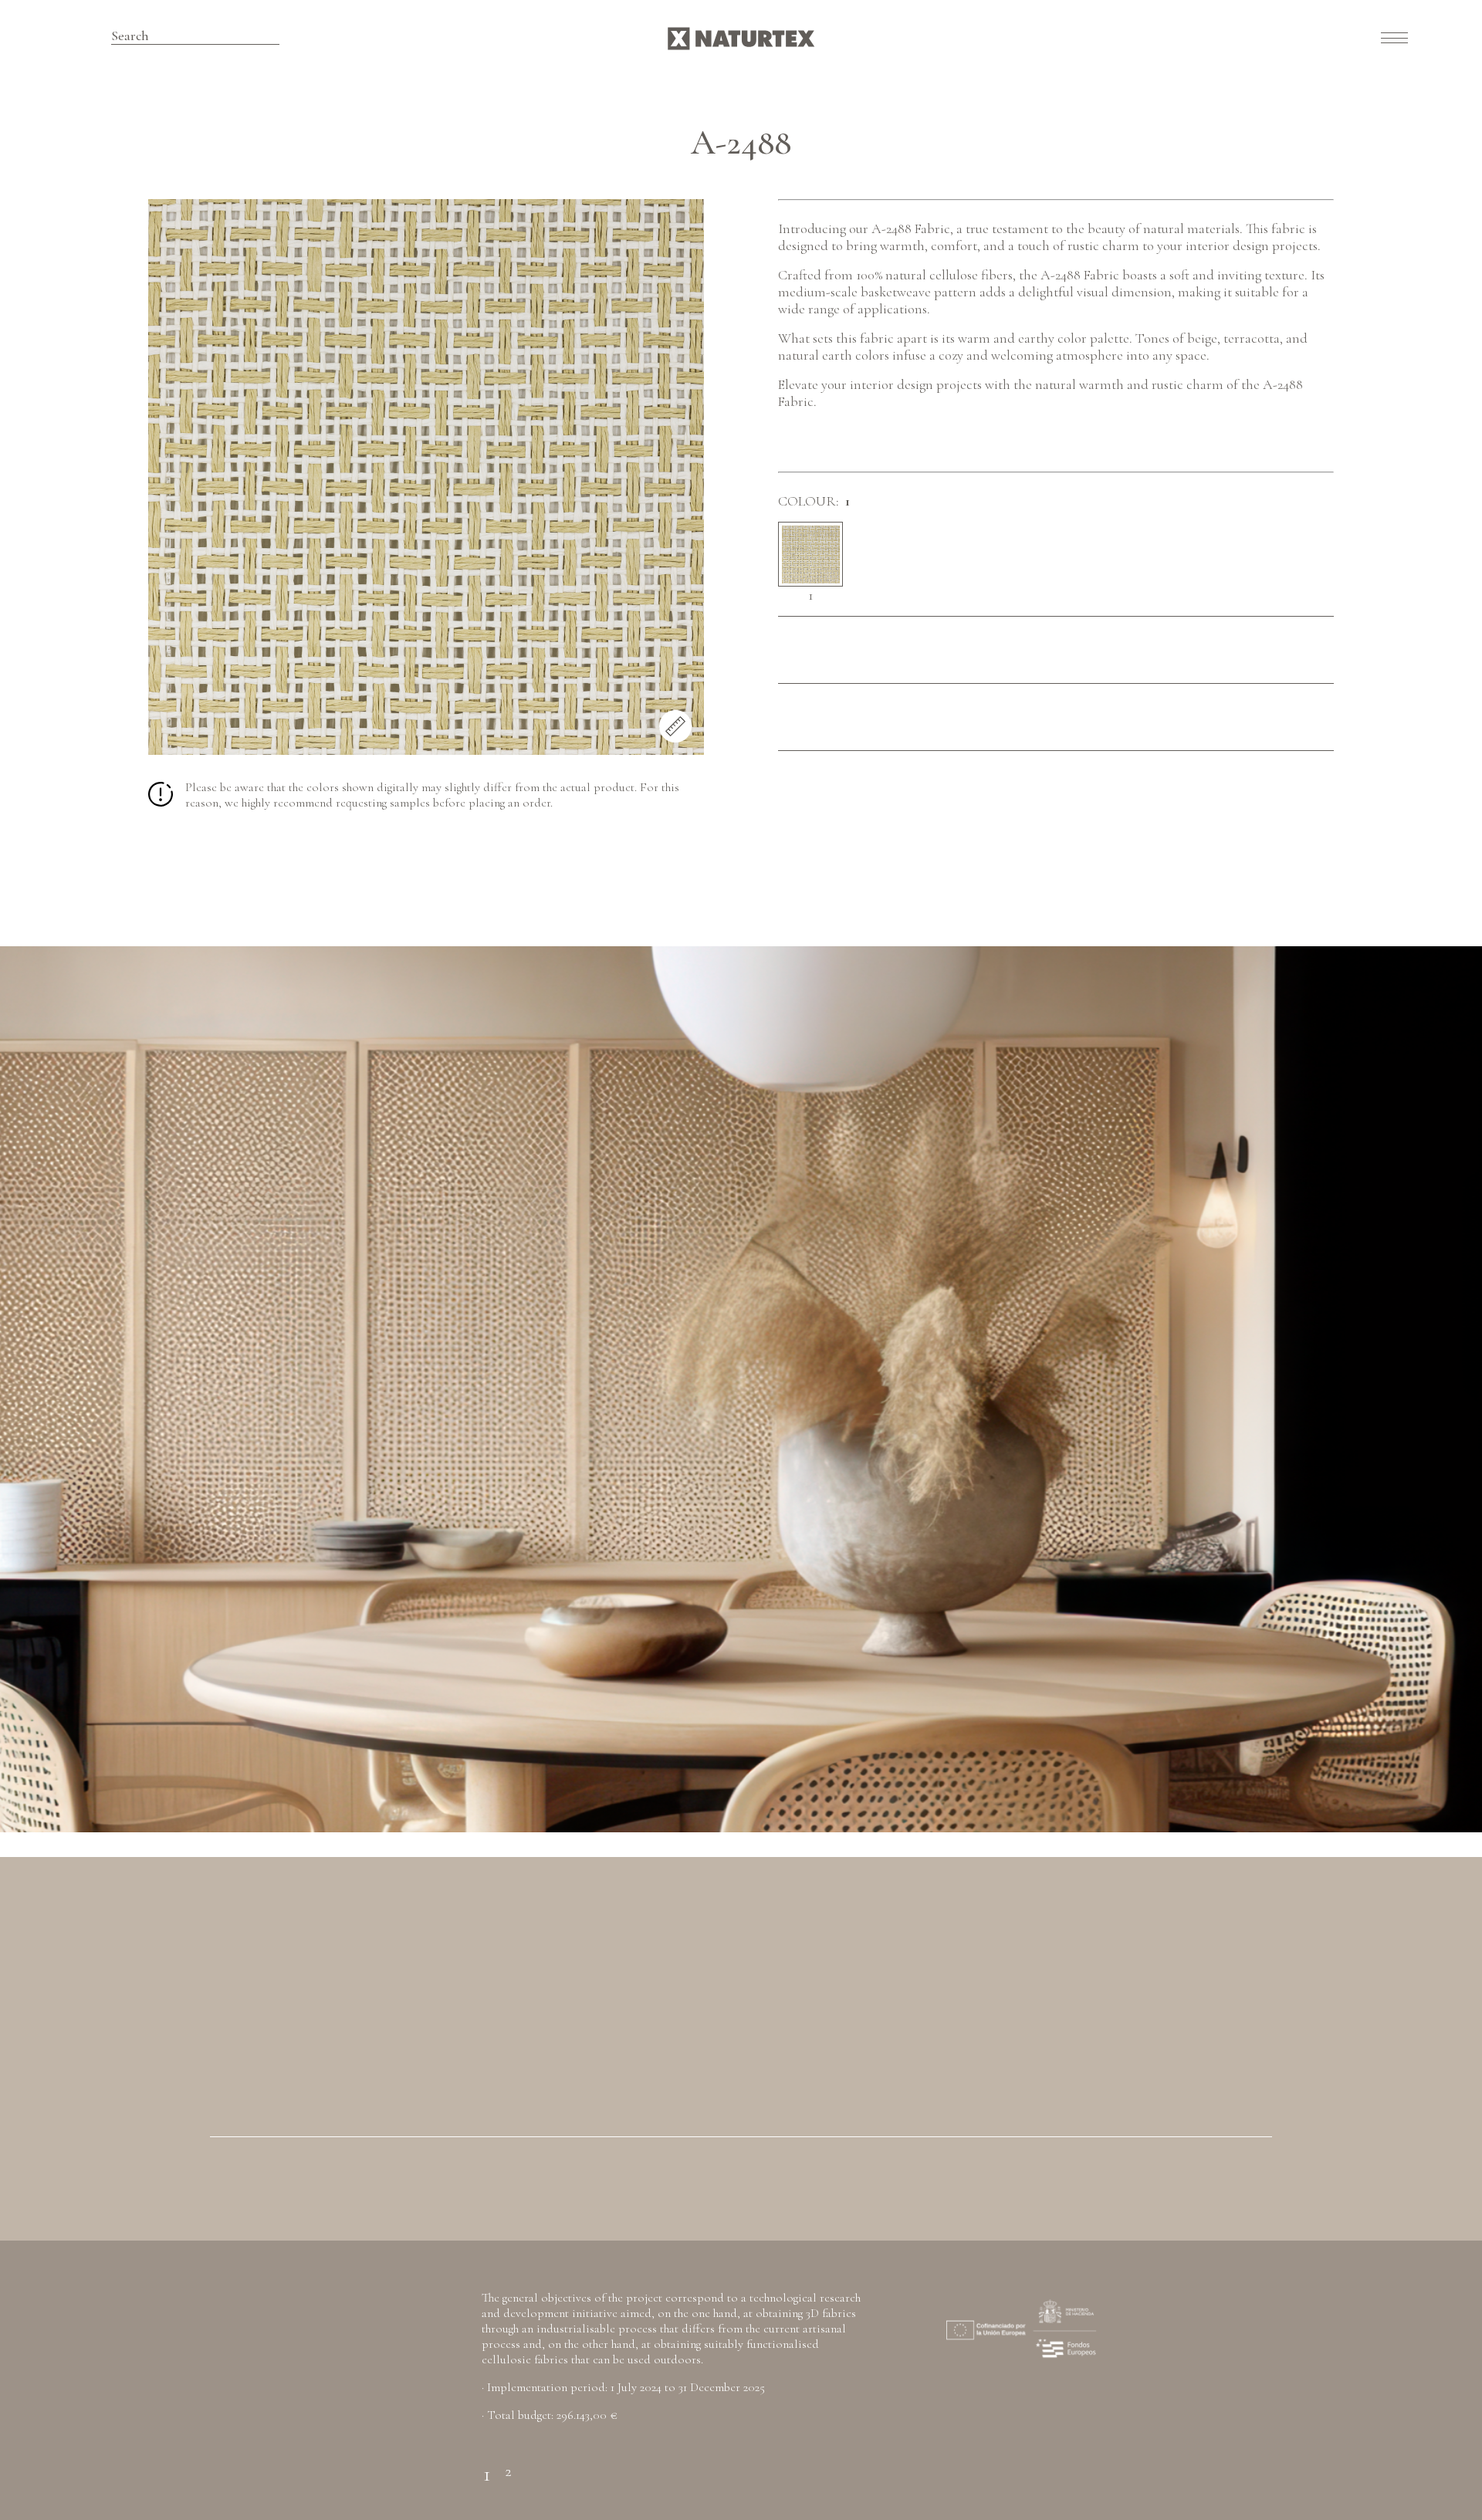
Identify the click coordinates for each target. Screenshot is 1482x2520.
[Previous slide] (93, 1389)
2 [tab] (508, 2465)
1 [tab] (487, 2465)
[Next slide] (1389, 1389)
